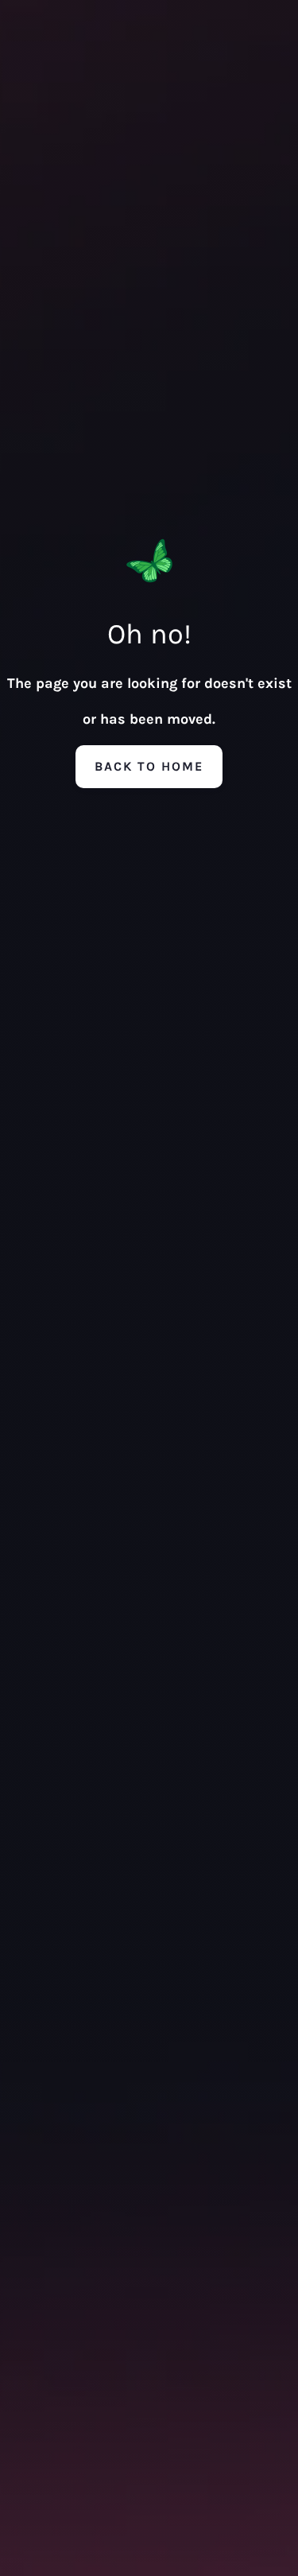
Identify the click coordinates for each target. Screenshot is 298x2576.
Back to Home (149, 766)
